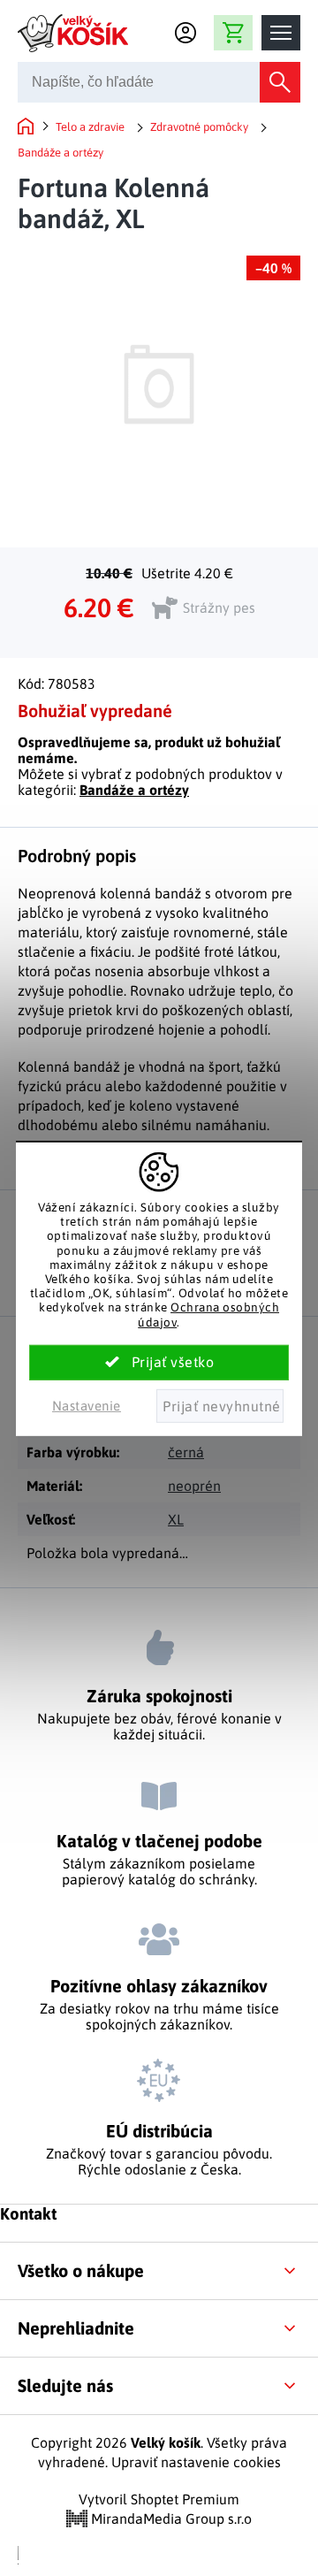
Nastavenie (87, 1406)
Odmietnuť (220, 1406)
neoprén (194, 1486)
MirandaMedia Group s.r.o (170, 2519)
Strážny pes (219, 608)
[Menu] (281, 33)
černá (186, 1452)
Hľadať (280, 82)
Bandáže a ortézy (134, 790)
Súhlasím (159, 1363)
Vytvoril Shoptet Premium (159, 2499)
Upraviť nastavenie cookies (196, 2462)
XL (176, 1519)
